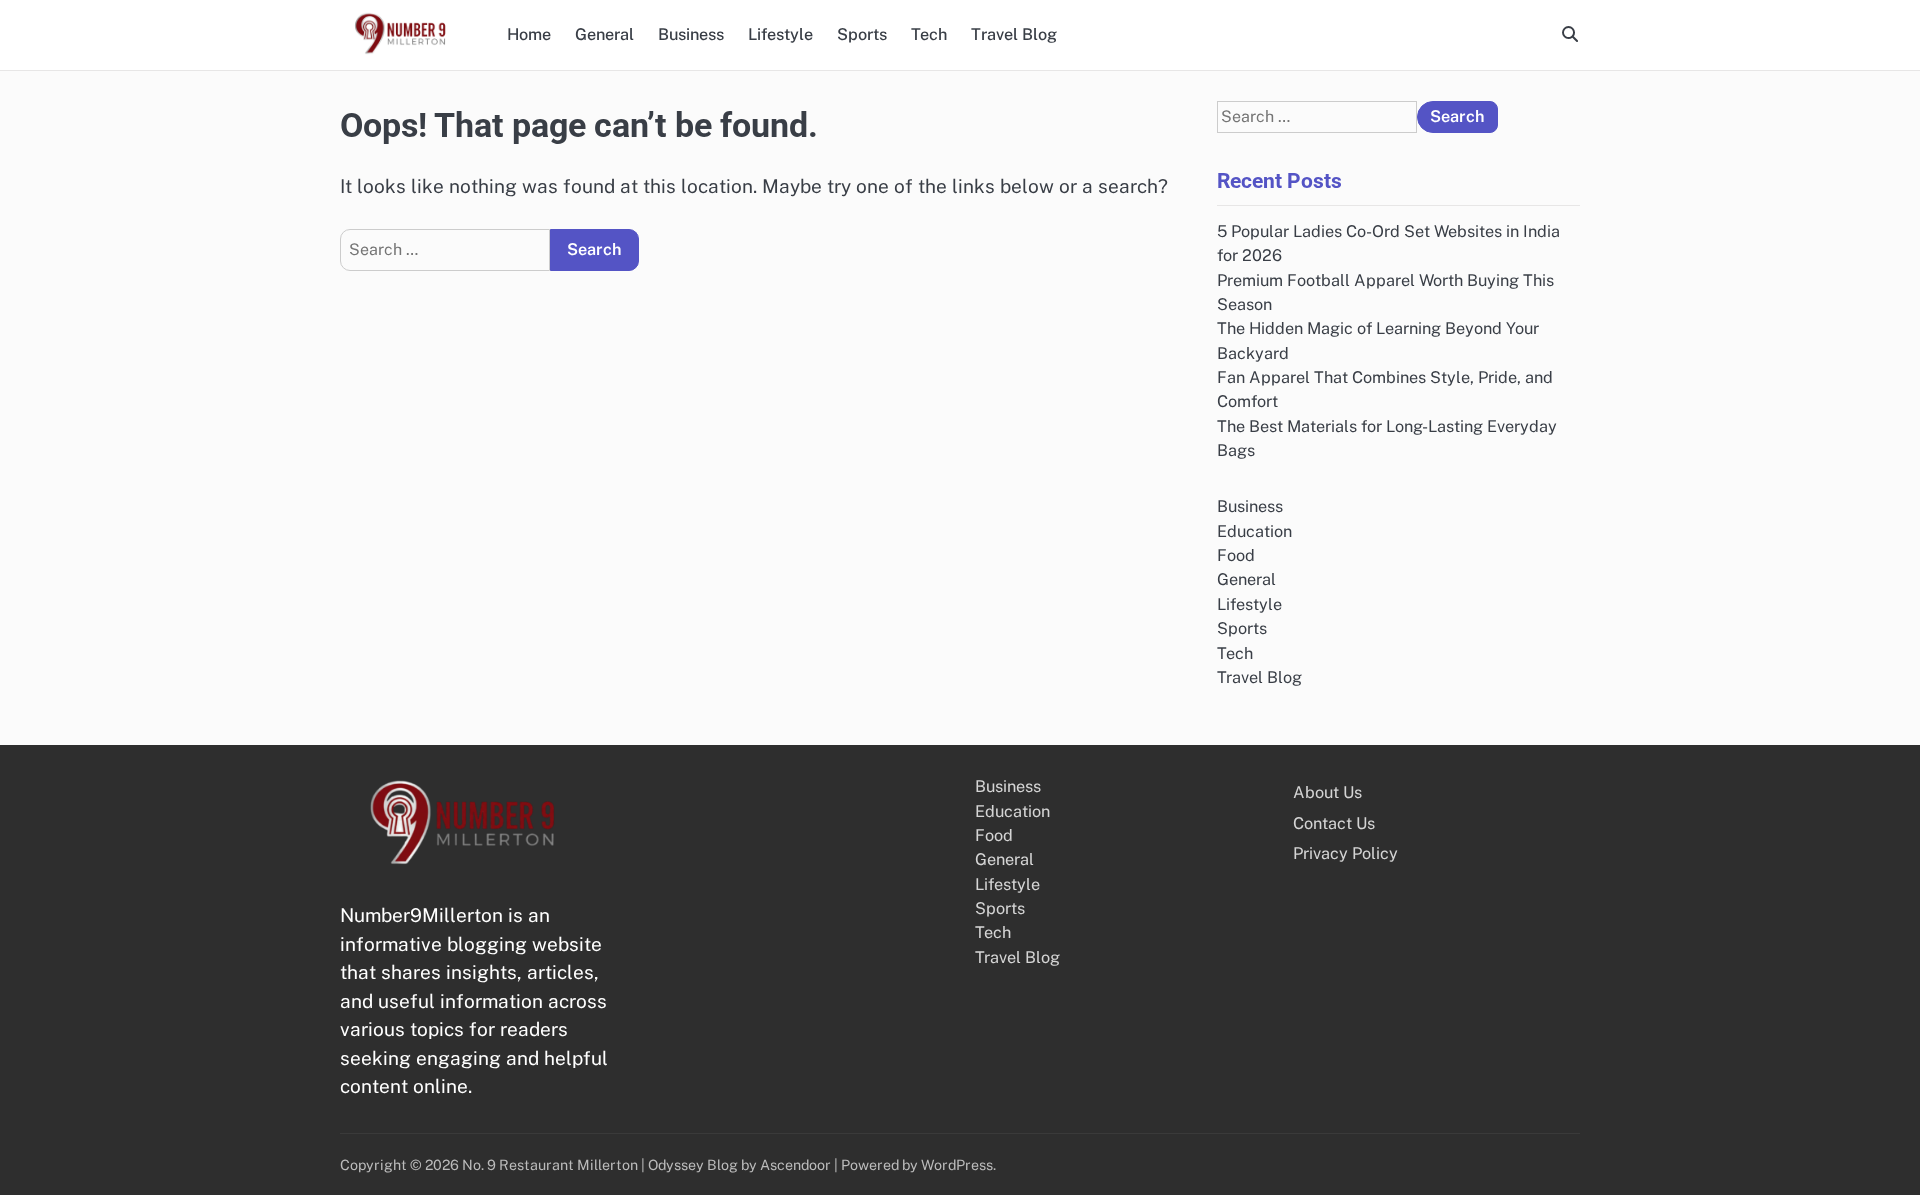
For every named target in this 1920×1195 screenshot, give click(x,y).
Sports (862, 34)
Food (1236, 555)
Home (529, 34)
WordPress (957, 1164)
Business (691, 34)
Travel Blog (1014, 34)
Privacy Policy (1345, 853)
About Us (1327, 792)
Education (1254, 531)
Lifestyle (780, 34)
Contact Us (1334, 823)
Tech (929, 34)
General (604, 34)
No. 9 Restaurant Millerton (550, 1164)
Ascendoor (795, 1164)
